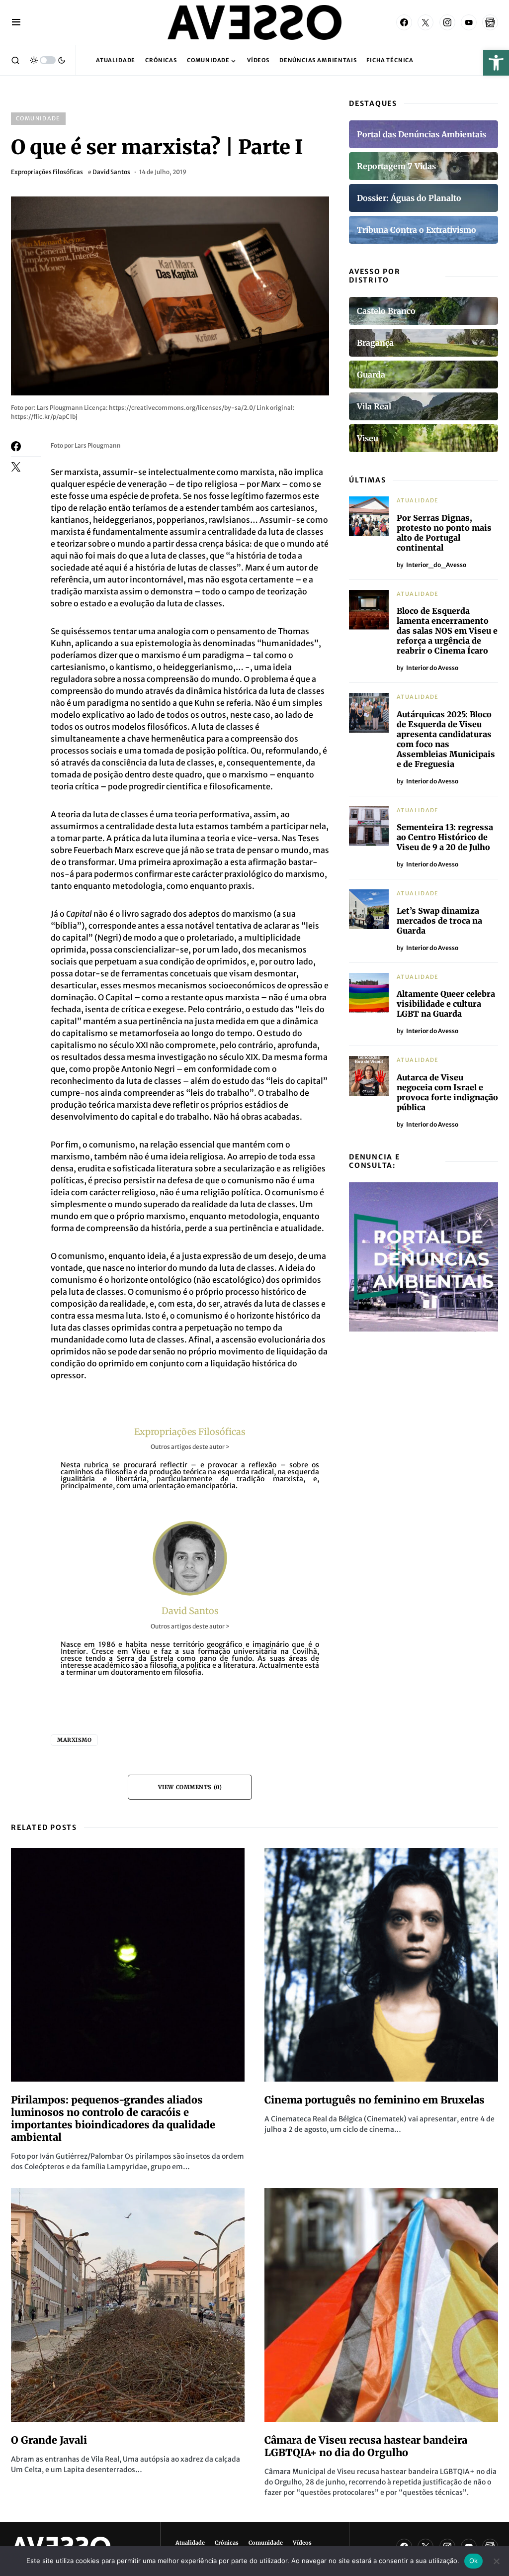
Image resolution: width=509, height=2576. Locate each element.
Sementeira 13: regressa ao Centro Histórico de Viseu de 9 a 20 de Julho (445, 837)
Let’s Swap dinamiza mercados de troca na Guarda (439, 921)
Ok (474, 2561)
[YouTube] (469, 22)
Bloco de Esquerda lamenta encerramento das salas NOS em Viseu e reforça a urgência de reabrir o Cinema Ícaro (447, 631)
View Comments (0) (190, 1787)
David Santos (111, 172)
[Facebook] (404, 22)
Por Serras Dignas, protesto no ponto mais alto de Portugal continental (444, 533)
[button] (496, 63)
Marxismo (74, 1740)
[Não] (497, 2561)
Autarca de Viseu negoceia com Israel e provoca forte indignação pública (447, 1092)
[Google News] (490, 22)
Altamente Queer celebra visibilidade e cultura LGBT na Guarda (446, 1004)
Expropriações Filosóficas (47, 172)
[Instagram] (447, 22)
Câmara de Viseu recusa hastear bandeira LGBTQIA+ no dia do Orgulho (366, 2446)
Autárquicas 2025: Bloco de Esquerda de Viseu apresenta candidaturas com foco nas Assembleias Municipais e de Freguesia (446, 739)
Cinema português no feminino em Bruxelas (375, 2100)
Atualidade (418, 500)
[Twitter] (425, 22)
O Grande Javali (49, 2440)
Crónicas (227, 2543)
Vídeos (302, 2543)
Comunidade (38, 118)
